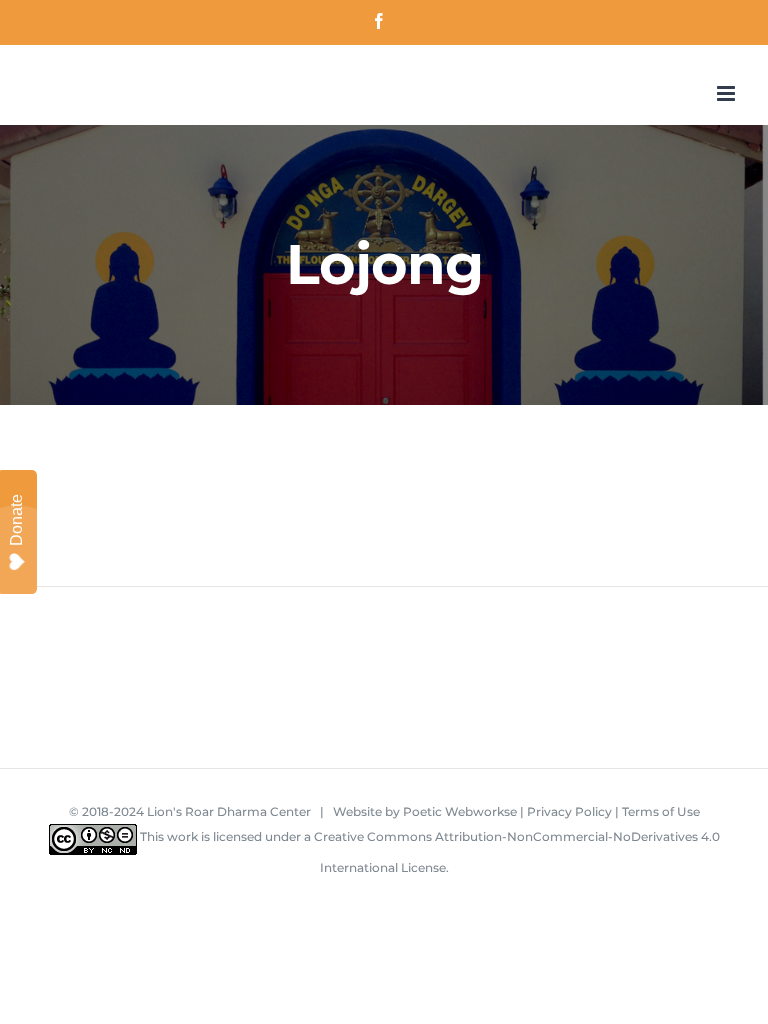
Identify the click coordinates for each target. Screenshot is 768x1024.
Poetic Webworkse (460, 811)
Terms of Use (661, 811)
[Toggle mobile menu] (727, 93)
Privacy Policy (569, 811)
